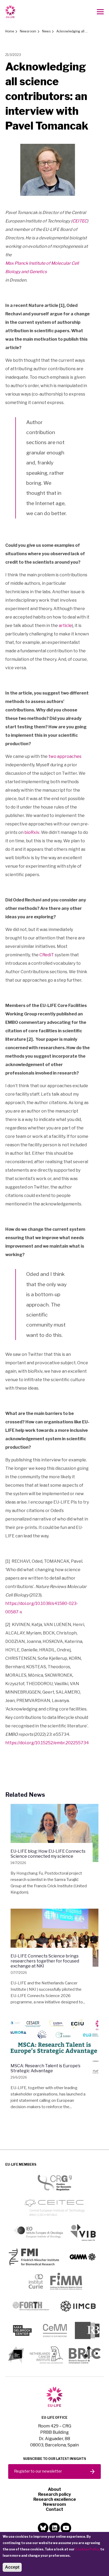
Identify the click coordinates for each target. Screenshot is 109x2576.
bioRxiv (32, 832)
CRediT (47, 955)
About (54, 2489)
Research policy (54, 2494)
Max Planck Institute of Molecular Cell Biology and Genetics (42, 267)
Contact (54, 2509)
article (65, 626)
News (46, 31)
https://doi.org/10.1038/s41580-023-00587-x (42, 1608)
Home (10, 31)
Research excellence (55, 2499)
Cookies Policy (87, 2549)
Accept (12, 2567)
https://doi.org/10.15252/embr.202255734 (47, 1743)
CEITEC (80, 221)
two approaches (65, 756)
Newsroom (28, 31)
